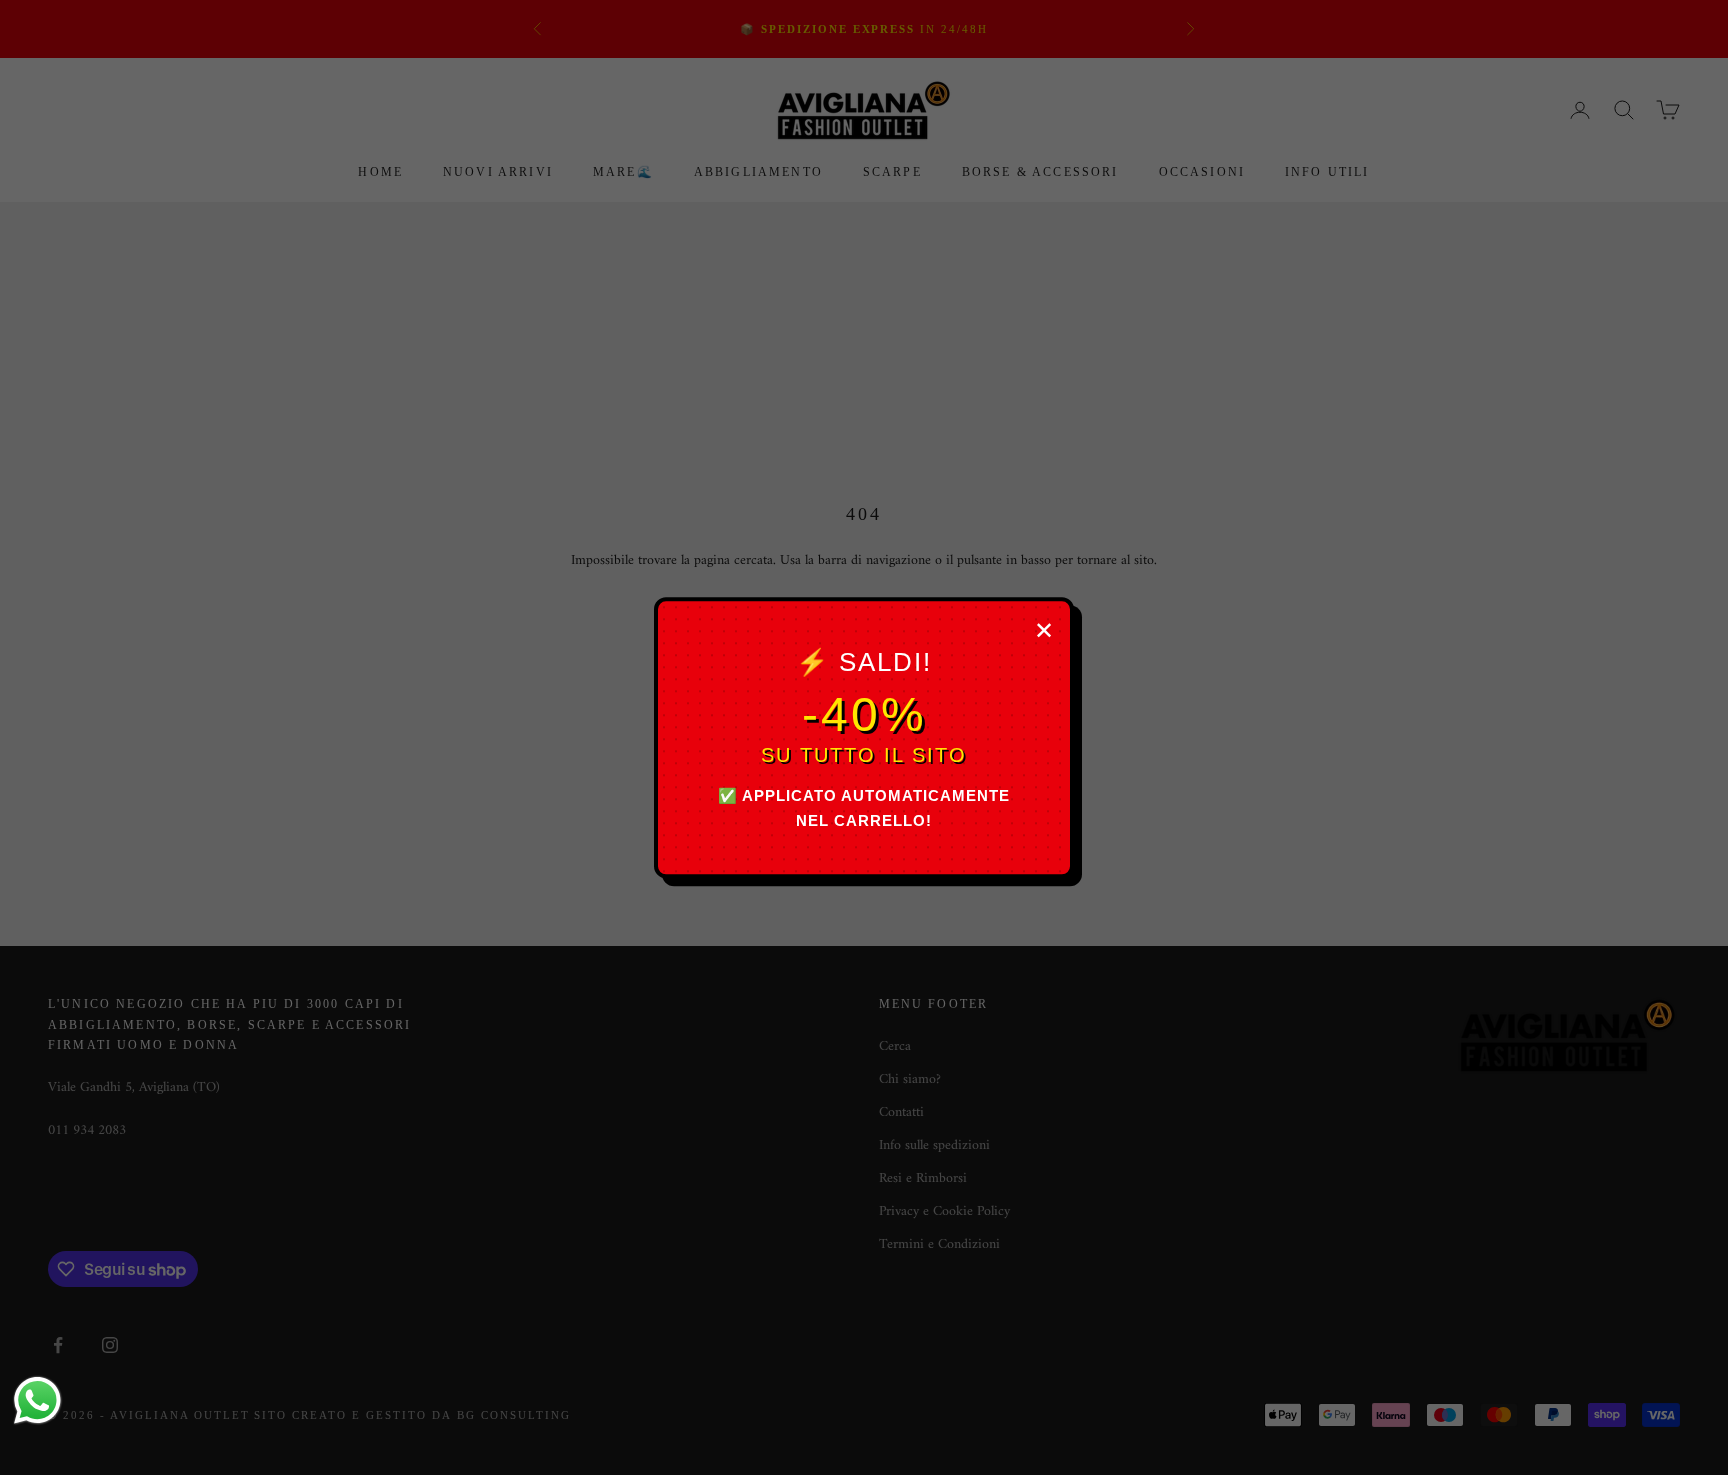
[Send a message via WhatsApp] (37, 1400)
